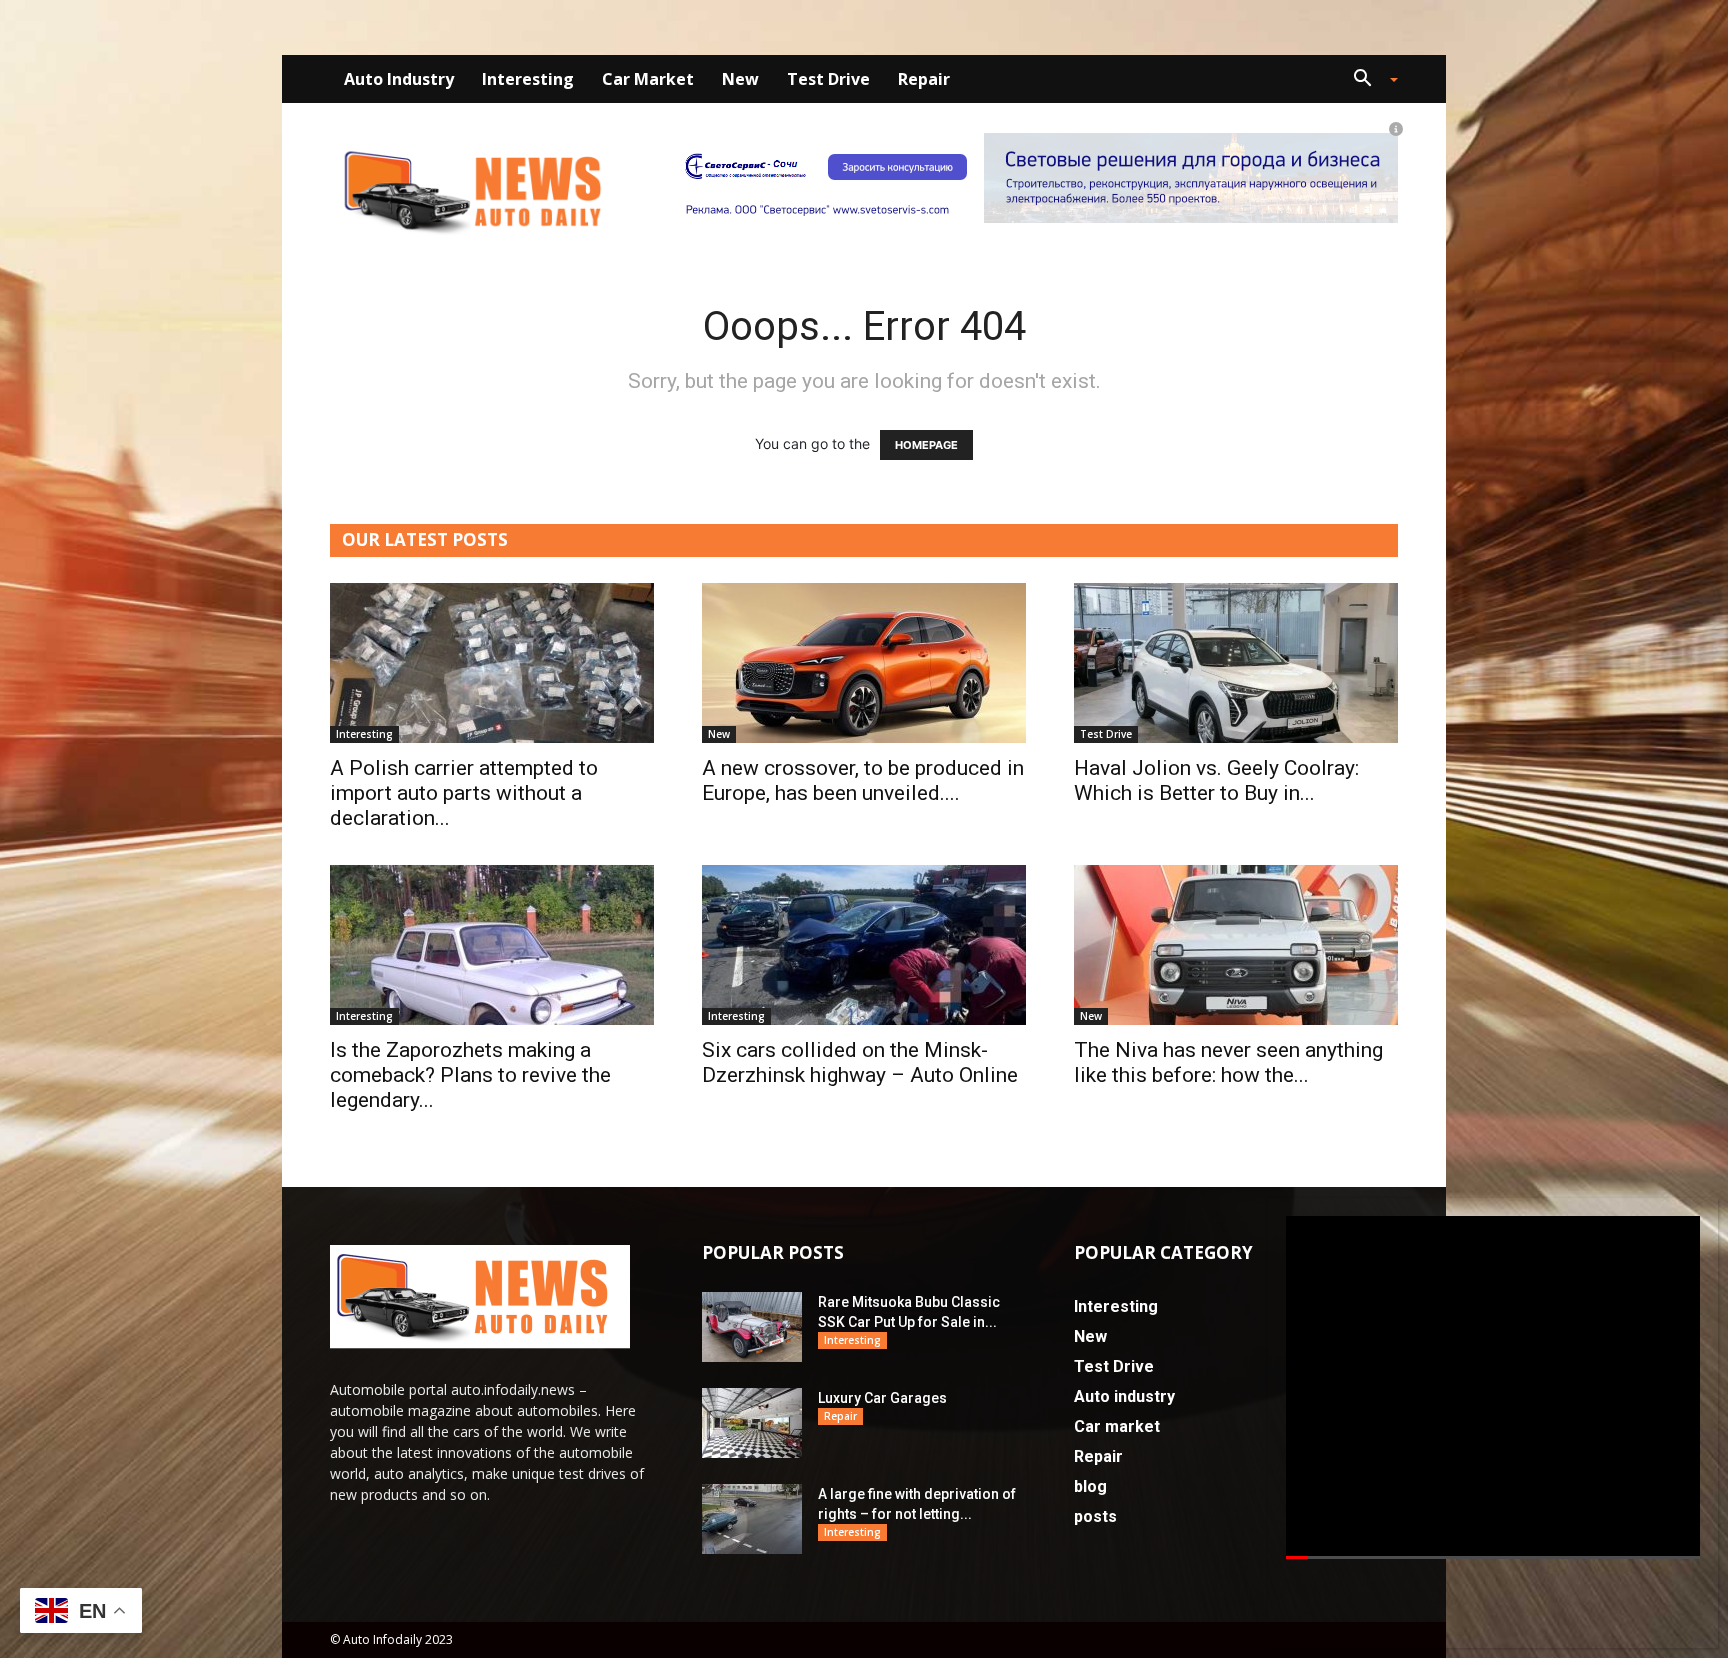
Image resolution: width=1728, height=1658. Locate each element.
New (740, 79)
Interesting (528, 79)
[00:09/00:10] (1493, 1387)
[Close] (1705, 1224)
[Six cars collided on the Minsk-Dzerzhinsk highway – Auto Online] (864, 945)
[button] (1368, 80)
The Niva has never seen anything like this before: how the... (1228, 1062)
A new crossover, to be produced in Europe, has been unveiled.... (863, 780)
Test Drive (828, 79)
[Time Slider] (1493, 1558)
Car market (648, 79)
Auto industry (399, 79)
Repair (924, 79)
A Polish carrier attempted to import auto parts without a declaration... (464, 793)
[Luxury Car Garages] (752, 1423)
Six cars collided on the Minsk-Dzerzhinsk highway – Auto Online (860, 1062)
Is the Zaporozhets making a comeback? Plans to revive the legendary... (470, 1075)
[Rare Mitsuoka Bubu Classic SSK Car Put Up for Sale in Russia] (752, 1327)
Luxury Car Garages (882, 1398)
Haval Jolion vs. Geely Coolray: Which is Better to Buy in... (1216, 780)
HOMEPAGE (926, 445)
